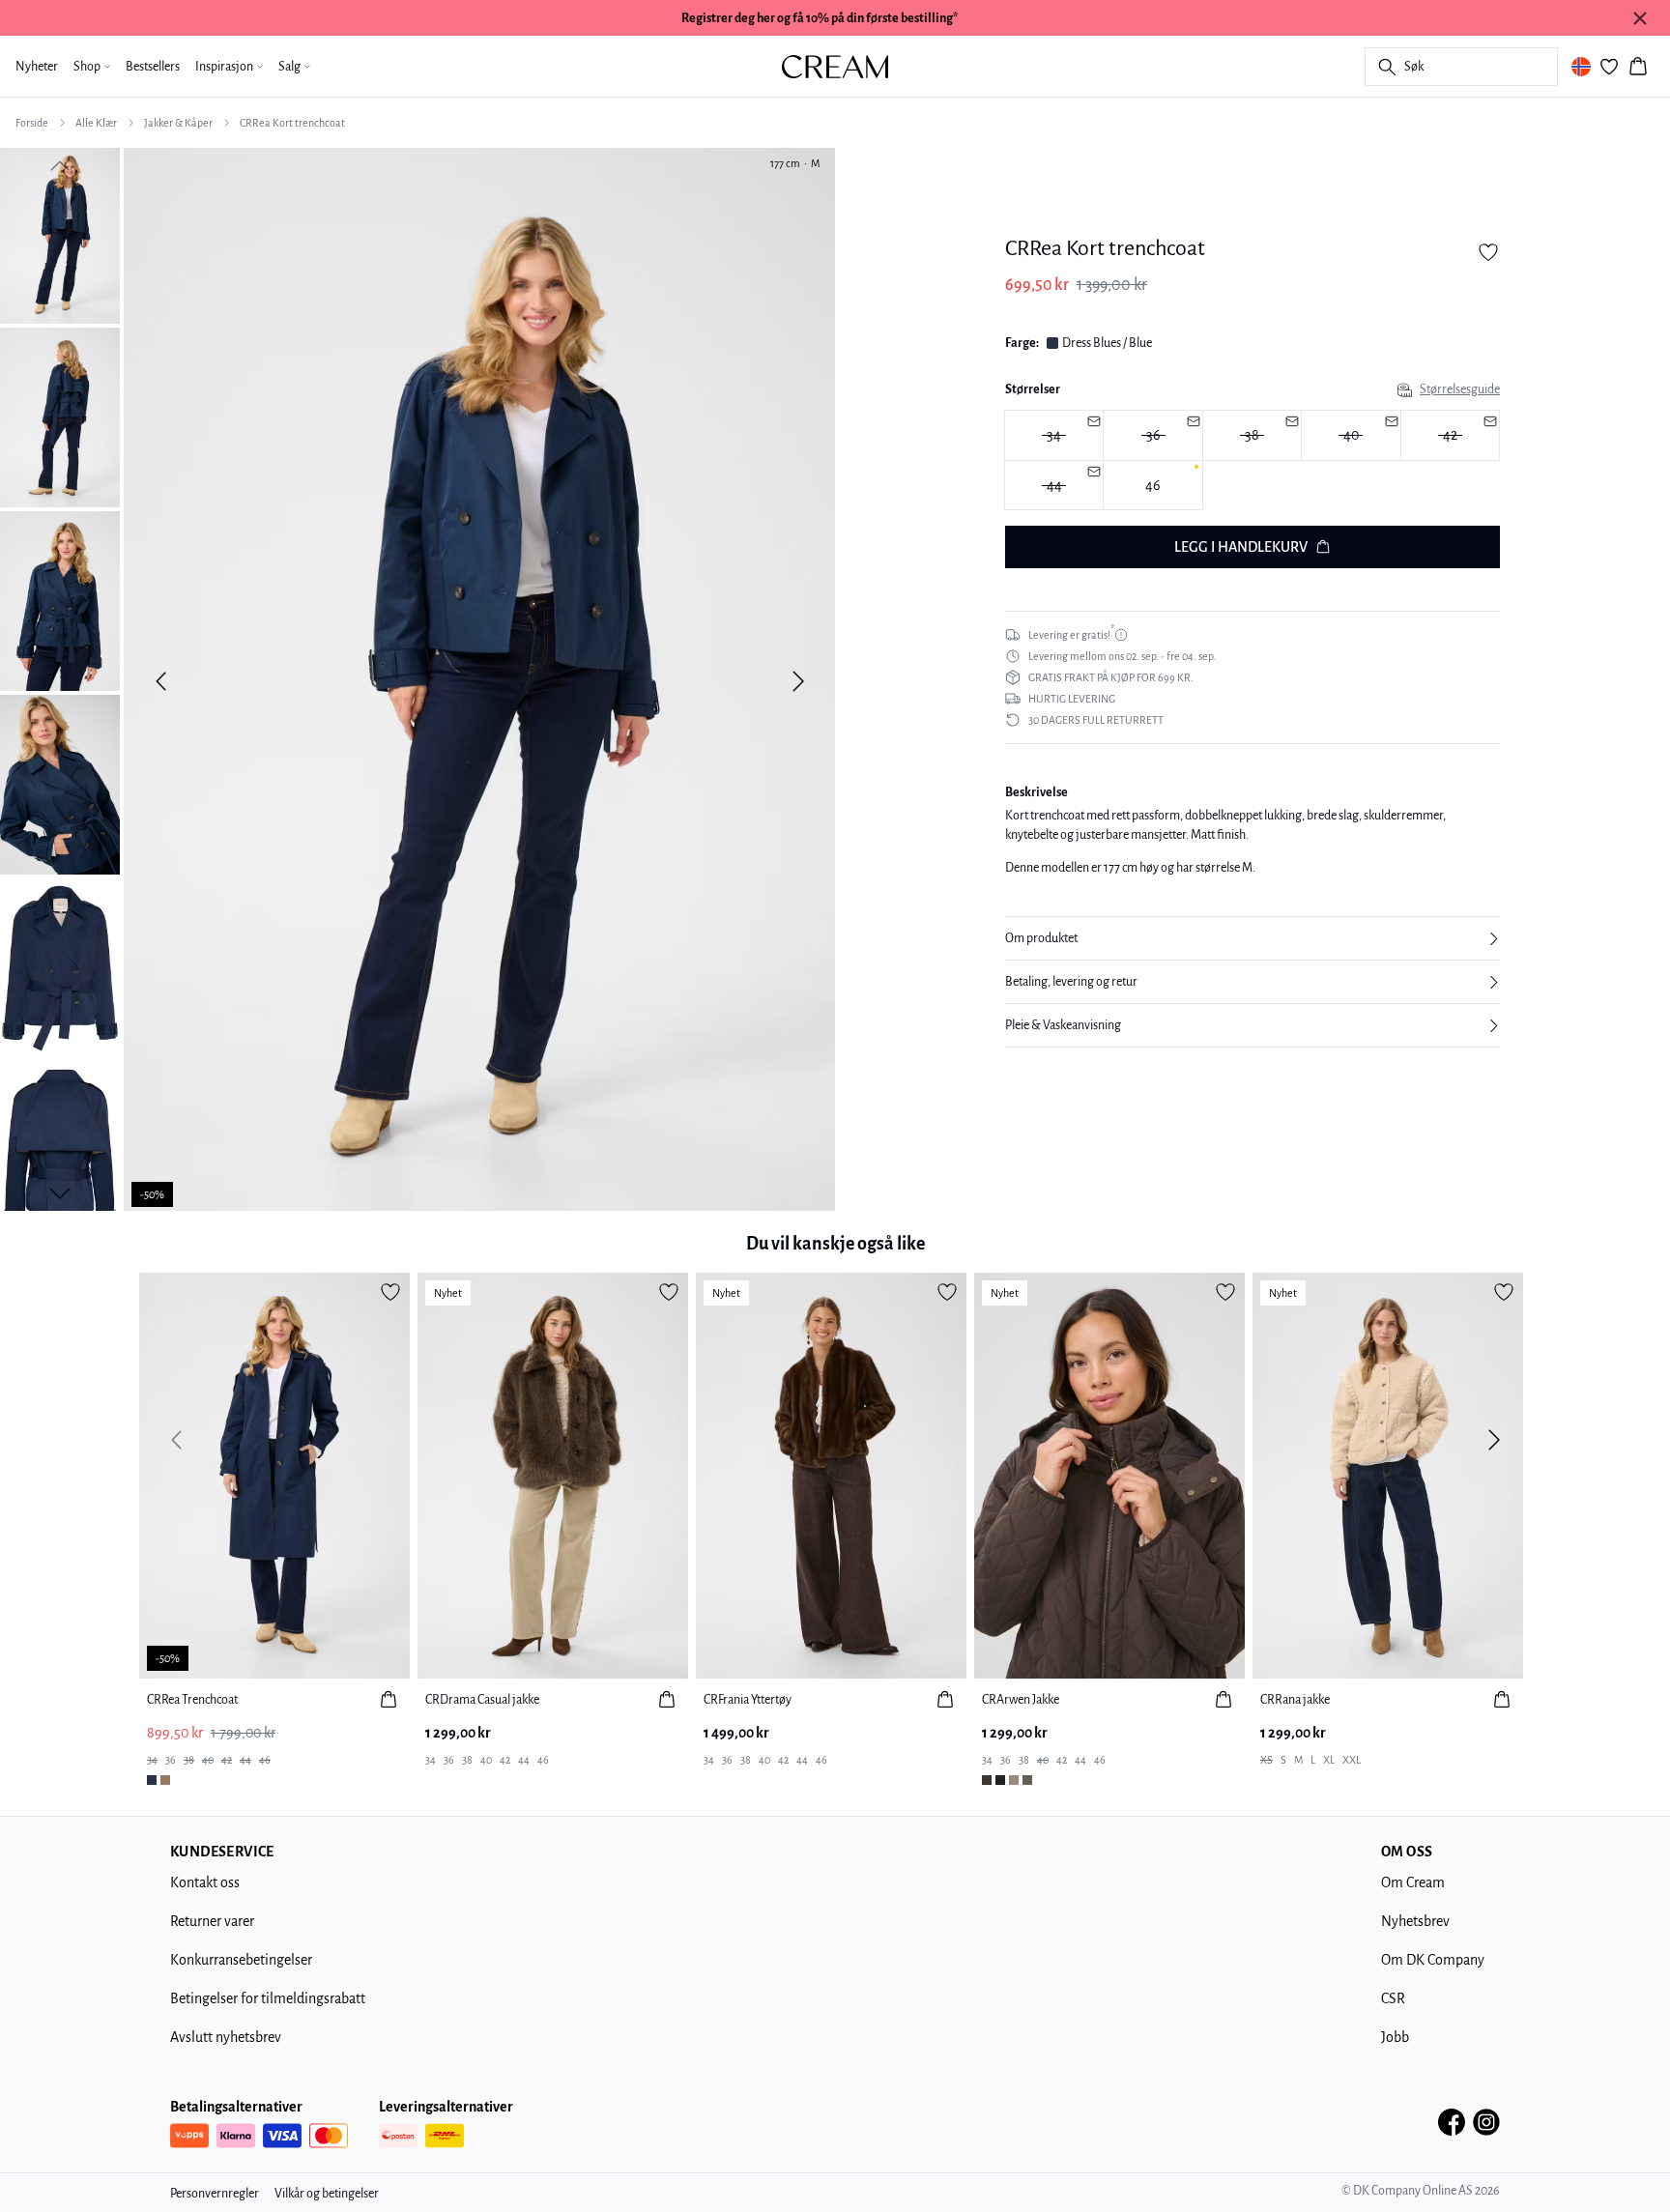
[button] (1252, 938)
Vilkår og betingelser (327, 2194)
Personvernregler (215, 2194)
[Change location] (1581, 67)
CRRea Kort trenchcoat (292, 123)
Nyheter (37, 67)
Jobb (1395, 2037)
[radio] (1152, 486)
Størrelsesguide (1460, 389)
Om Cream (1413, 1882)
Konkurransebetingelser (241, 1960)
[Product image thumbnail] (60, 234)
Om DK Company (1433, 1960)
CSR (1393, 1998)
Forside (32, 123)
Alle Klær (96, 123)
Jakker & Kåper (178, 123)
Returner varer (212, 1921)
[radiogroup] (1252, 460)
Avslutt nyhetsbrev (226, 2037)
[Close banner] (1640, 18)
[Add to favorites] (1488, 252)
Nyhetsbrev (1415, 1921)
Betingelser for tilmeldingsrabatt (268, 1998)
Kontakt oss (205, 1882)
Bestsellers (153, 67)
